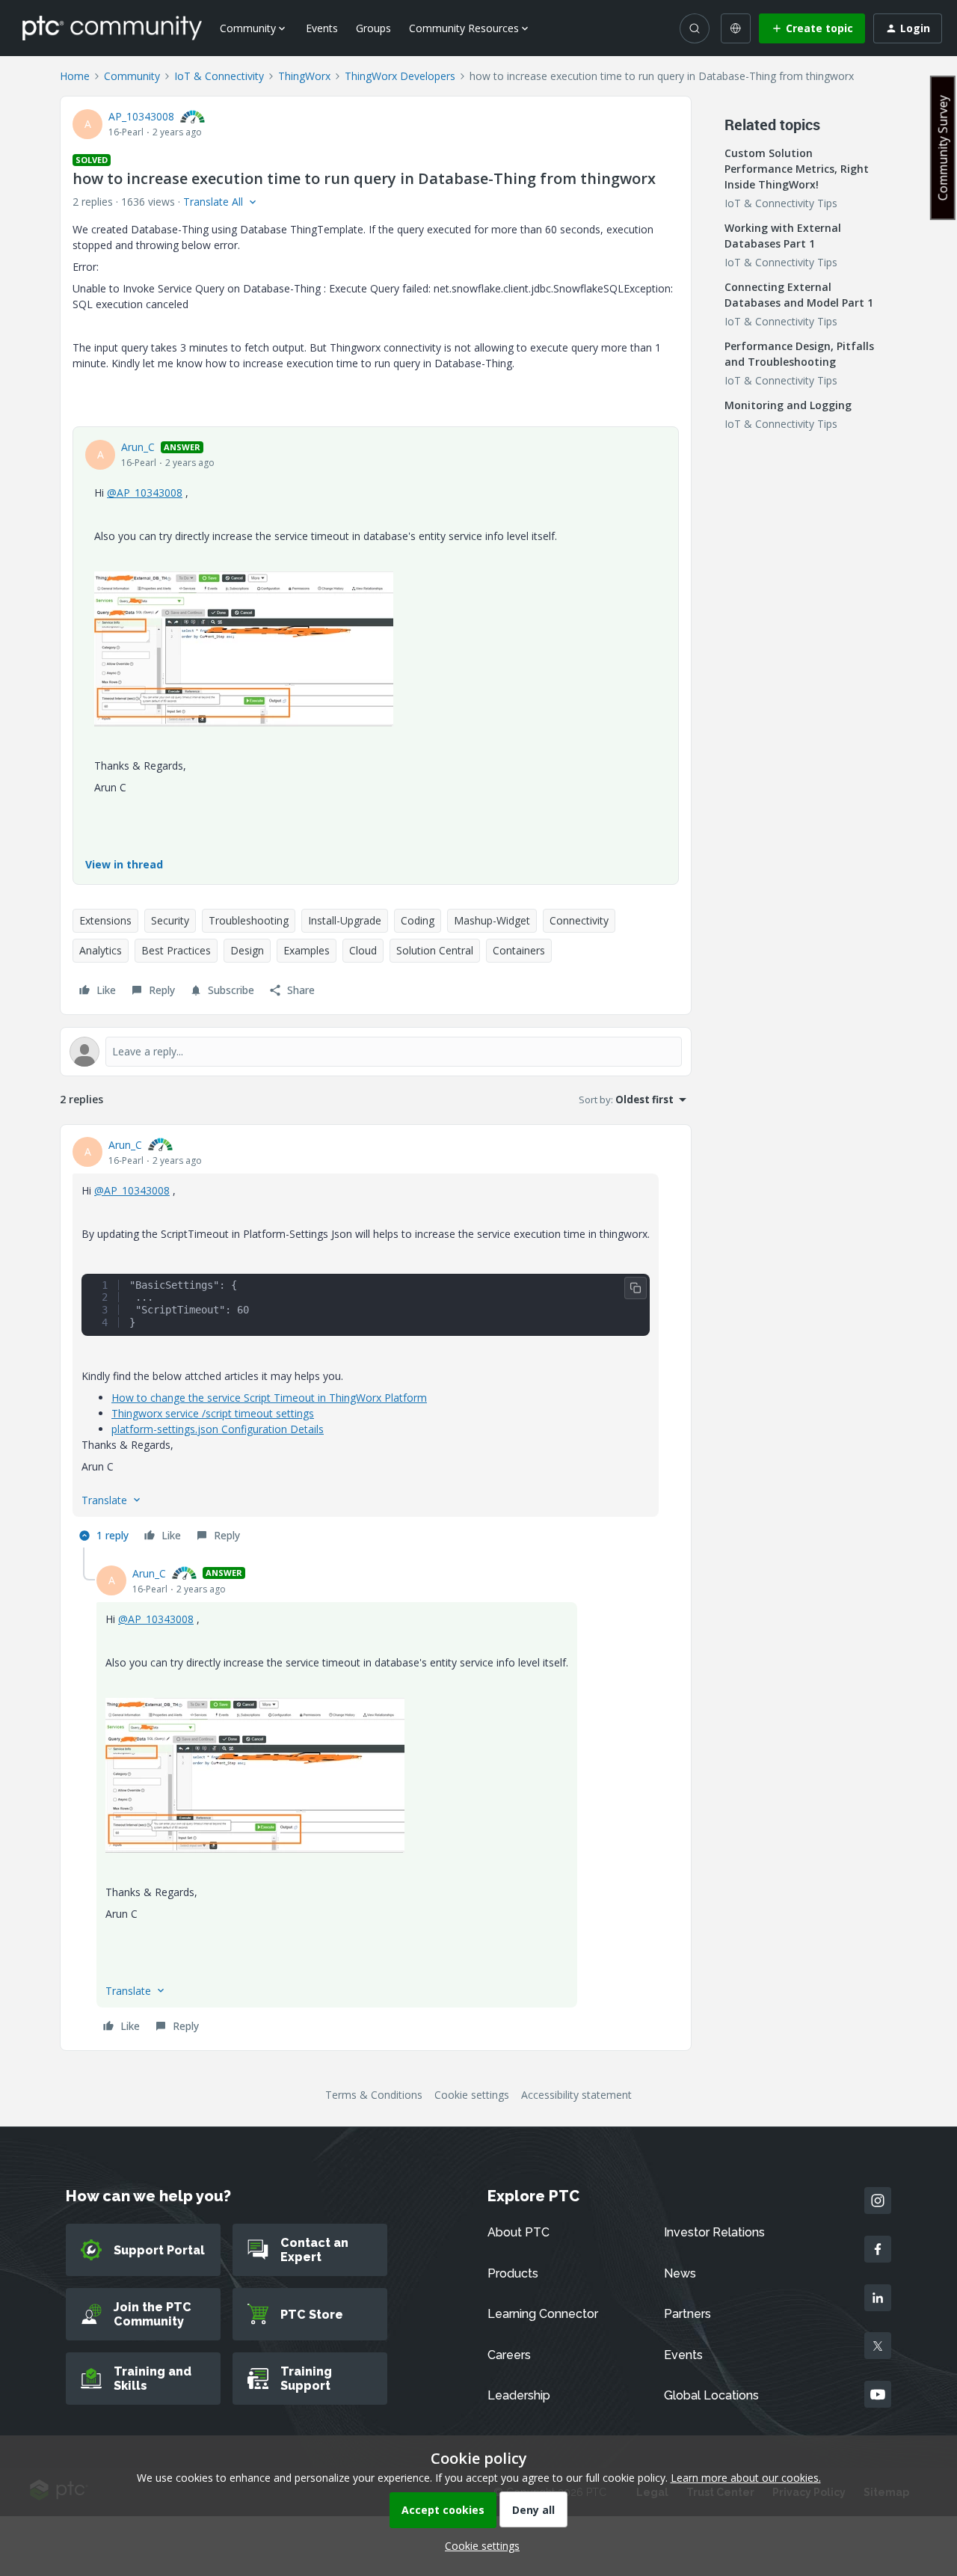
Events (322, 28)
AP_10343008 (141, 116)
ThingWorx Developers (400, 76)
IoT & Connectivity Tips (781, 203)
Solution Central (435, 950)
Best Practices (176, 950)
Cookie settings (472, 2095)
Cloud (363, 950)
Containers (519, 950)
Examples (307, 950)
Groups (373, 28)
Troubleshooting (249, 920)
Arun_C (138, 447)
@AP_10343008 (145, 493)
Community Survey (943, 148)
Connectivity (579, 920)
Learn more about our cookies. (746, 2478)
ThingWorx (304, 76)
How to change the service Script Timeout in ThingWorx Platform (269, 1398)
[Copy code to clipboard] (636, 1288)
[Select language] (736, 28)
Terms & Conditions (374, 2095)
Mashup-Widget (492, 920)
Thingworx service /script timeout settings (213, 1413)
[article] (376, 1342)
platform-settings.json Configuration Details (218, 1429)
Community (132, 76)
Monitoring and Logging (788, 405)
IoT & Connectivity (219, 76)
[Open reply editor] (376, 1052)
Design (247, 950)
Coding (418, 920)
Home (75, 76)
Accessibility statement (576, 2095)
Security (170, 920)
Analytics (101, 950)
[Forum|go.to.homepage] (112, 28)
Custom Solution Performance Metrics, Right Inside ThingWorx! (797, 169)
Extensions (105, 920)
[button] (812, 28)
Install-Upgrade (345, 920)
